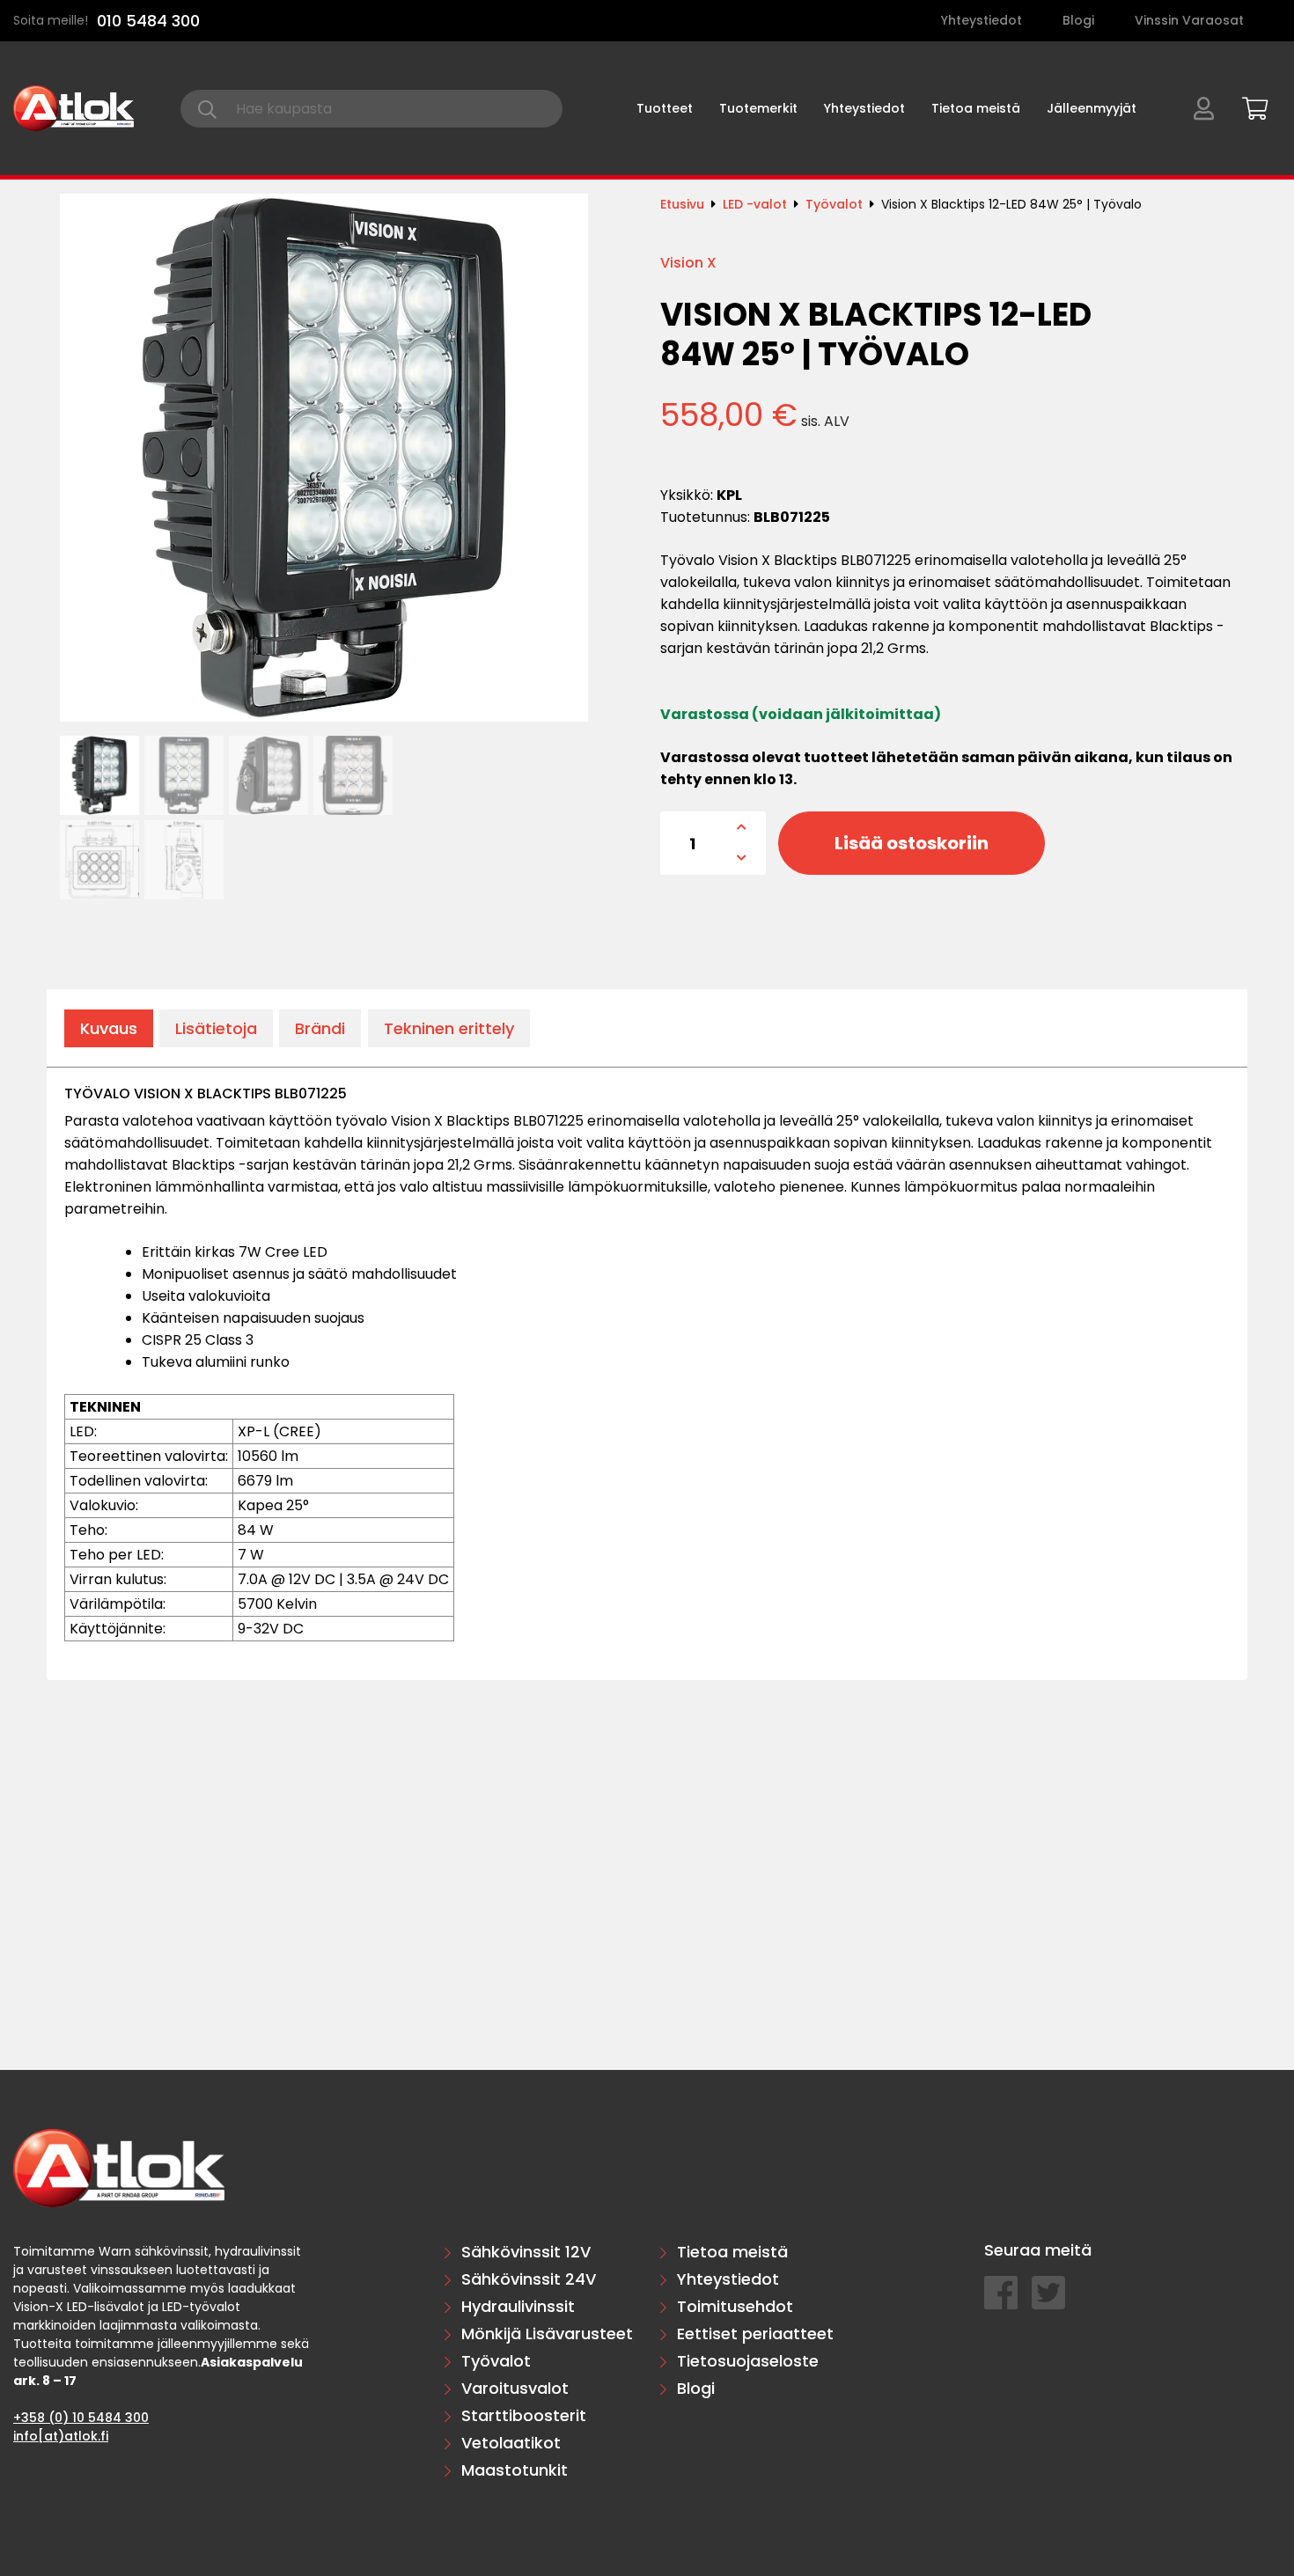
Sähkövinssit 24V (529, 2279)
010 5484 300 (148, 21)
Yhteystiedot (982, 20)
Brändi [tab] (320, 1028)
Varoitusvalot (515, 2388)
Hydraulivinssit (518, 2306)
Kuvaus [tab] (109, 1028)
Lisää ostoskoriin (912, 843)
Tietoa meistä (976, 108)
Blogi (1078, 20)
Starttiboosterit (524, 2415)
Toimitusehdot (735, 2306)
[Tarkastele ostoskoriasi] (1249, 106)
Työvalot (834, 204)
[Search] (207, 109)
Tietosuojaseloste (748, 2361)
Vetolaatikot (511, 2443)
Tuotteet (665, 108)
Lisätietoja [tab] (216, 1028)
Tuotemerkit (758, 108)
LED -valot (755, 204)
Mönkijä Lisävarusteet (547, 2334)
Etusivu (682, 204)
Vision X (688, 263)
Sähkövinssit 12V (526, 2252)
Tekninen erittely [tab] (449, 1028)
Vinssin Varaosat (1189, 20)
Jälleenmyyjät (1092, 108)
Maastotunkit (515, 2470)
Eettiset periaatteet (755, 2334)
